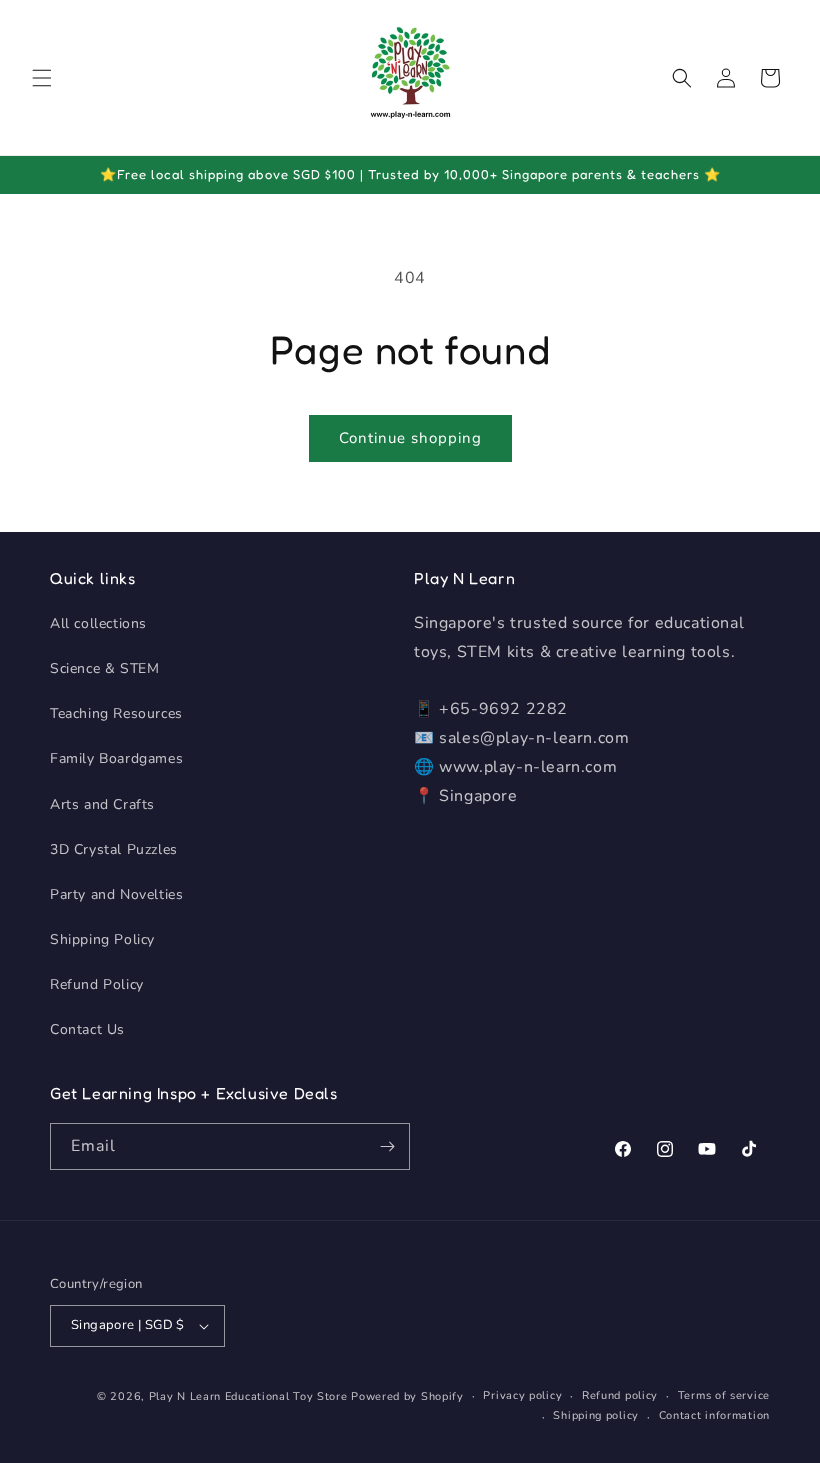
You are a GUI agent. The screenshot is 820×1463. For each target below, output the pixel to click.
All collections (98, 623)
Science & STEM (104, 668)
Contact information (714, 1415)
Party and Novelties (116, 894)
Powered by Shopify (407, 1396)
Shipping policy (596, 1415)
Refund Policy (97, 984)
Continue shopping (410, 438)
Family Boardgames (116, 758)
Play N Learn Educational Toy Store (248, 1396)
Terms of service (724, 1395)
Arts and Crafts (102, 804)
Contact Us (87, 1029)
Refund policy (620, 1395)
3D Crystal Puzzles (114, 849)
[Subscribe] (387, 1146)
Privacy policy (522, 1395)
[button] (42, 78)
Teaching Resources (116, 713)
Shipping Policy (102, 939)
